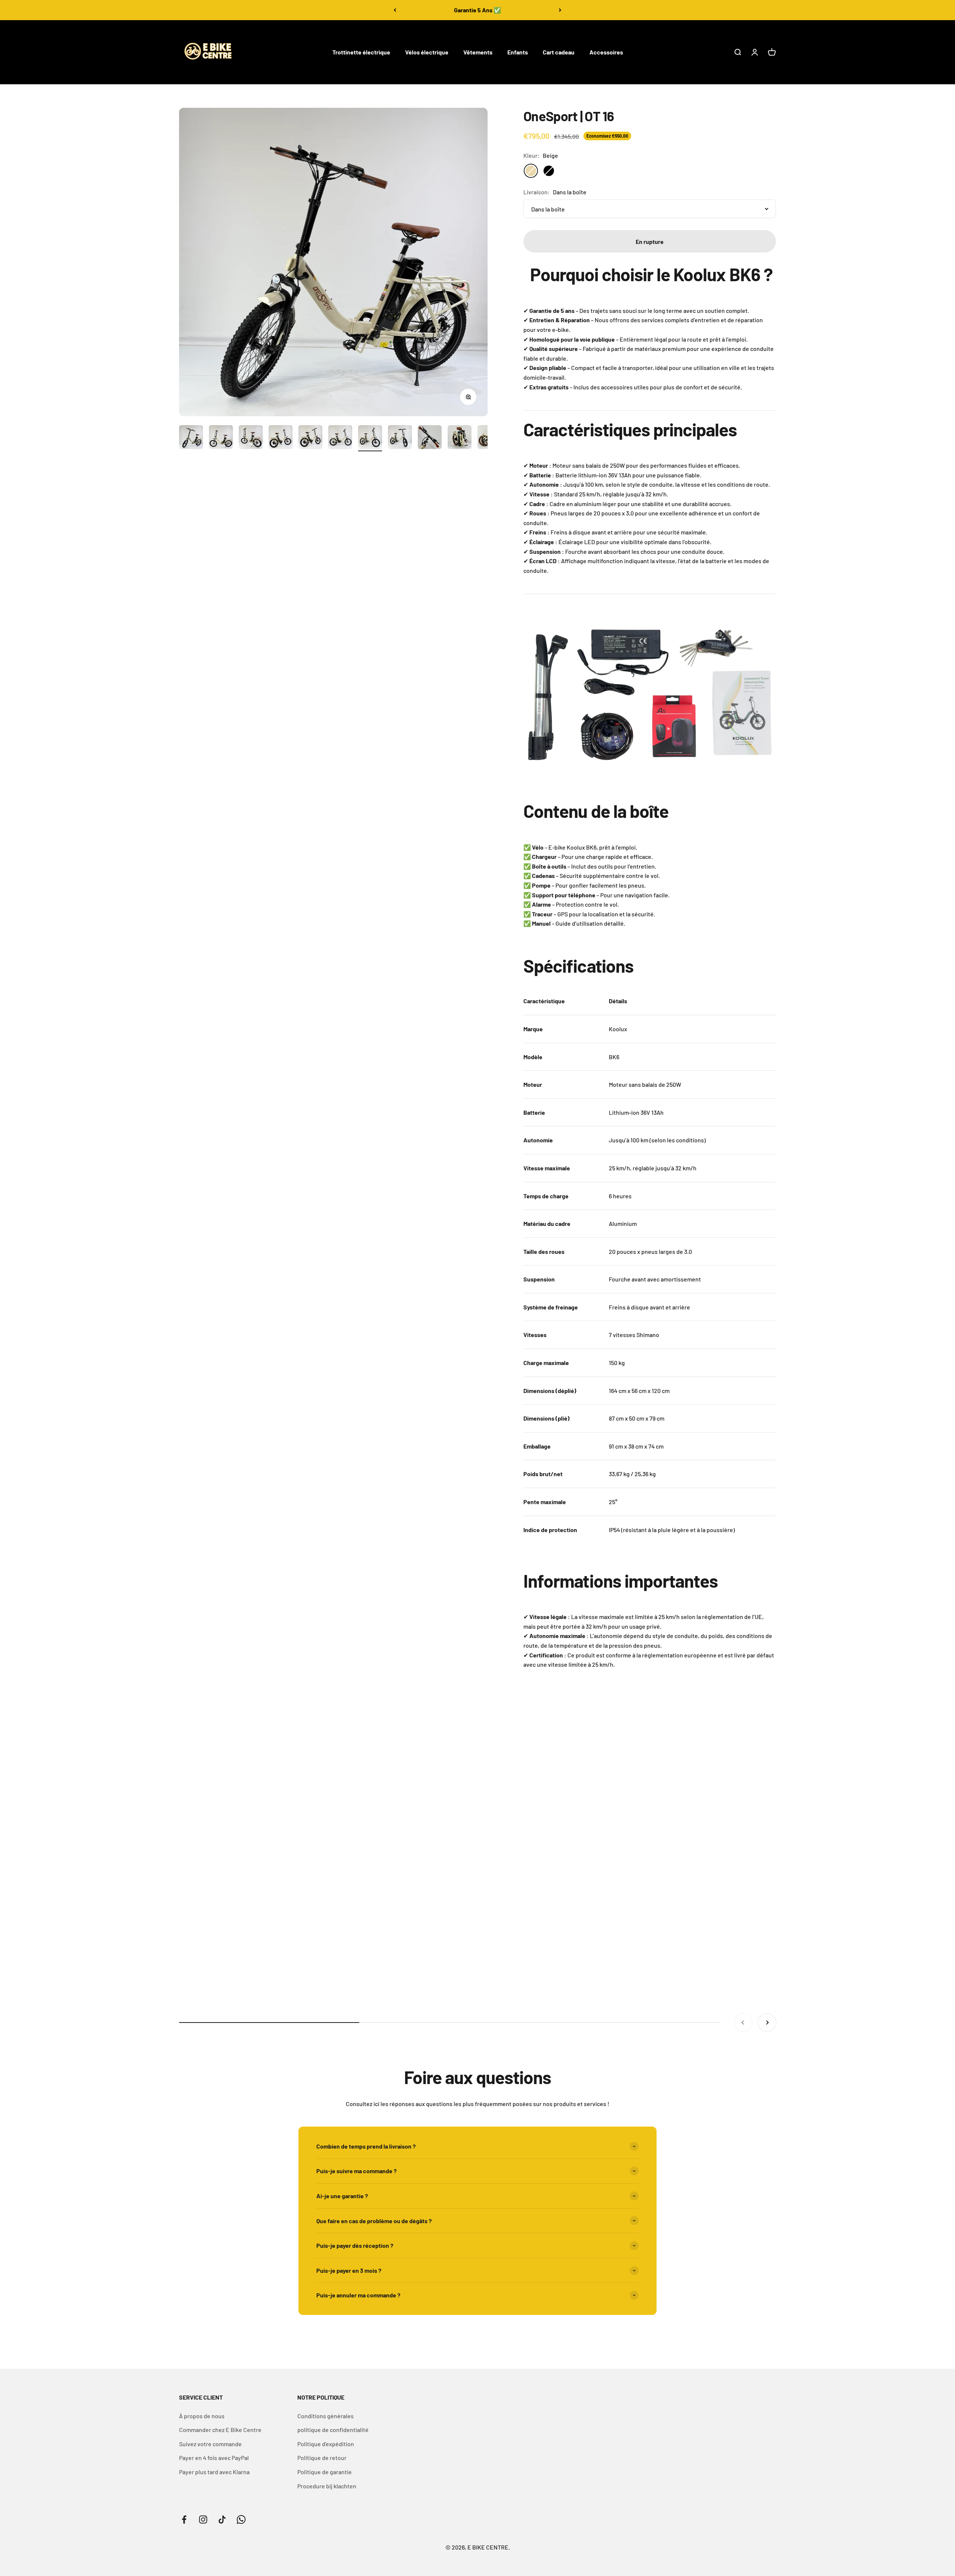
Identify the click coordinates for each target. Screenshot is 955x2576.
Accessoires (606, 52)
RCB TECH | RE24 (807, 1973)
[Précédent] (395, 10)
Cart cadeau (559, 52)
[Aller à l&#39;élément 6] (340, 438)
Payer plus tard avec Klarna (214, 2472)
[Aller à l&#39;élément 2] (221, 438)
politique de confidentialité (333, 2430)
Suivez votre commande (210, 2444)
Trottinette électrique (361, 52)
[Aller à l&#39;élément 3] (251, 438)
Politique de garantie (325, 2472)
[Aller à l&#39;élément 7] (370, 438)
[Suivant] (560, 10)
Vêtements (478, 52)
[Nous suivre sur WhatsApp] (241, 2519)
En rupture (650, 241)
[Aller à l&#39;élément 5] (310, 438)
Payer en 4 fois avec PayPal (214, 2458)
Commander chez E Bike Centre (220, 2430)
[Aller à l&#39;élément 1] (191, 438)
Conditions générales (325, 2416)
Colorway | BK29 (604, 1973)
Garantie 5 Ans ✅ (477, 10)
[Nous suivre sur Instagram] (203, 2519)
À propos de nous (202, 2416)
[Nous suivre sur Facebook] (184, 2519)
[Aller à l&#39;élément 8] (400, 438)
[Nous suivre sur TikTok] (222, 2519)
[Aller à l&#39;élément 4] (281, 438)
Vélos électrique (427, 52)
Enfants (518, 52)
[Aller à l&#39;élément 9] (430, 438)
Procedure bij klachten (327, 2486)
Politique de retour (322, 2458)
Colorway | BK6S (201, 1973)
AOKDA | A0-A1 (400, 1973)
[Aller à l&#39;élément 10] (460, 438)
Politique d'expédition (326, 2444)
